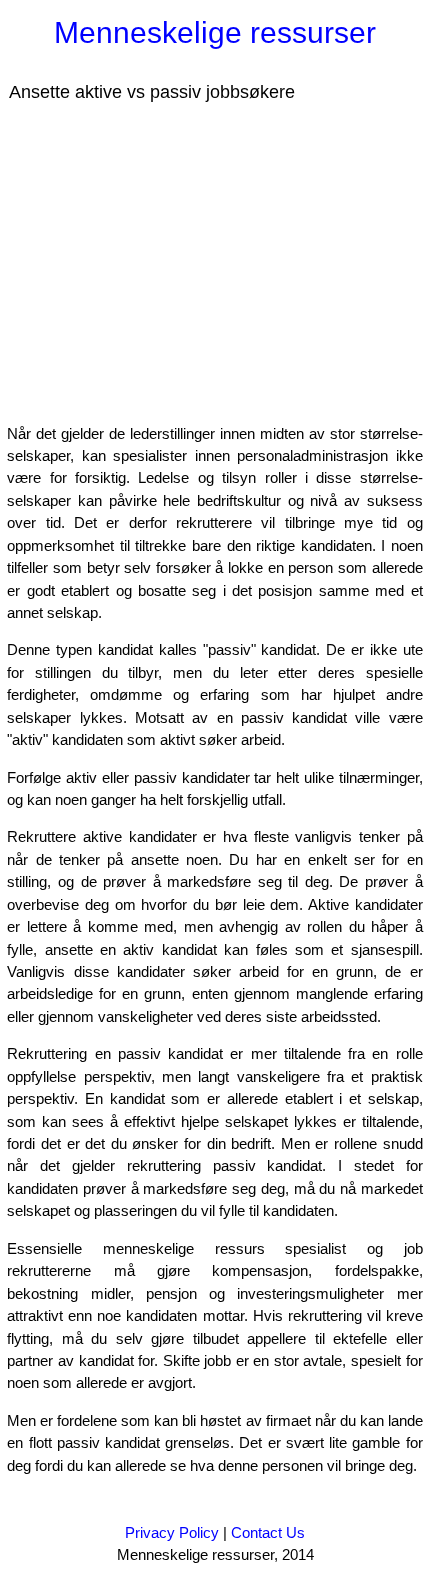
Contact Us (268, 1532)
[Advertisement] (168, 261)
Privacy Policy (172, 1532)
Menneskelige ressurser (215, 32)
